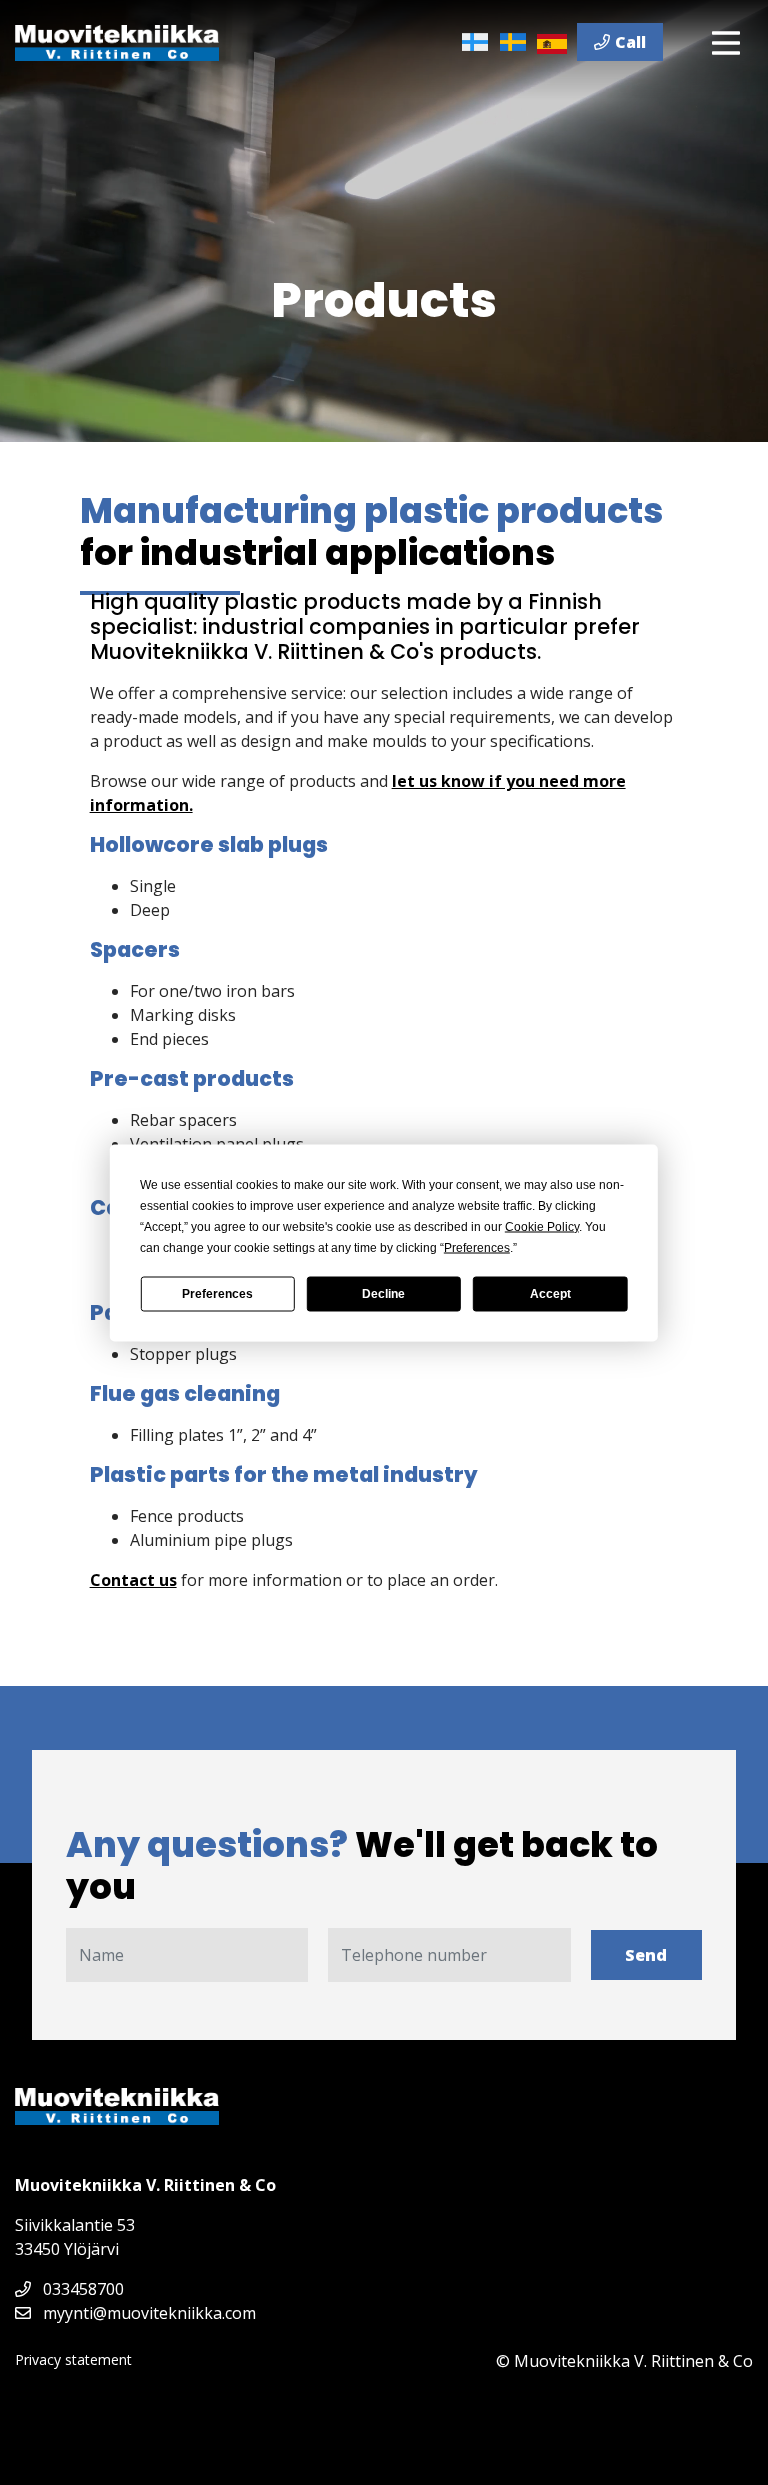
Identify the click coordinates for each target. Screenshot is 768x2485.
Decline (383, 1294)
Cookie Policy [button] (542, 1226)
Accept (550, 1294)
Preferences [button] (477, 1247)
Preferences (217, 1294)
